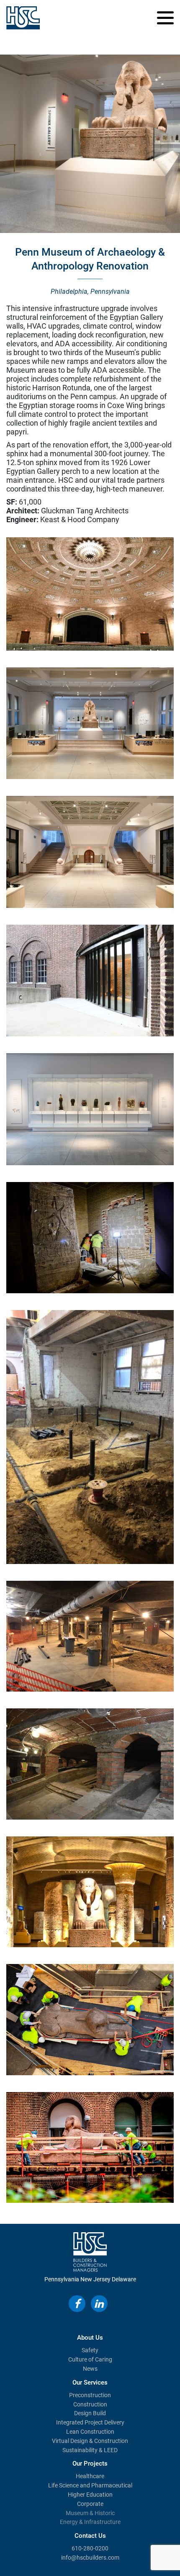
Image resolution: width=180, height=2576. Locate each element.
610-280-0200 (90, 2548)
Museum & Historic (90, 2513)
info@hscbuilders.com (90, 2558)
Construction (90, 2404)
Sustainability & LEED (90, 2450)
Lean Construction (90, 2432)
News (90, 2369)
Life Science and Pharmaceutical (90, 2485)
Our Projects (90, 2464)
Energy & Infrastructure (90, 2522)
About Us (90, 2338)
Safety (90, 2350)
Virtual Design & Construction (90, 2441)
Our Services (90, 2382)
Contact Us (90, 2536)
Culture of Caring (90, 2359)
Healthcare (90, 2476)
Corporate (90, 2504)
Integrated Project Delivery (90, 2422)
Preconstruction (90, 2395)
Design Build (90, 2413)
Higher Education (90, 2495)
